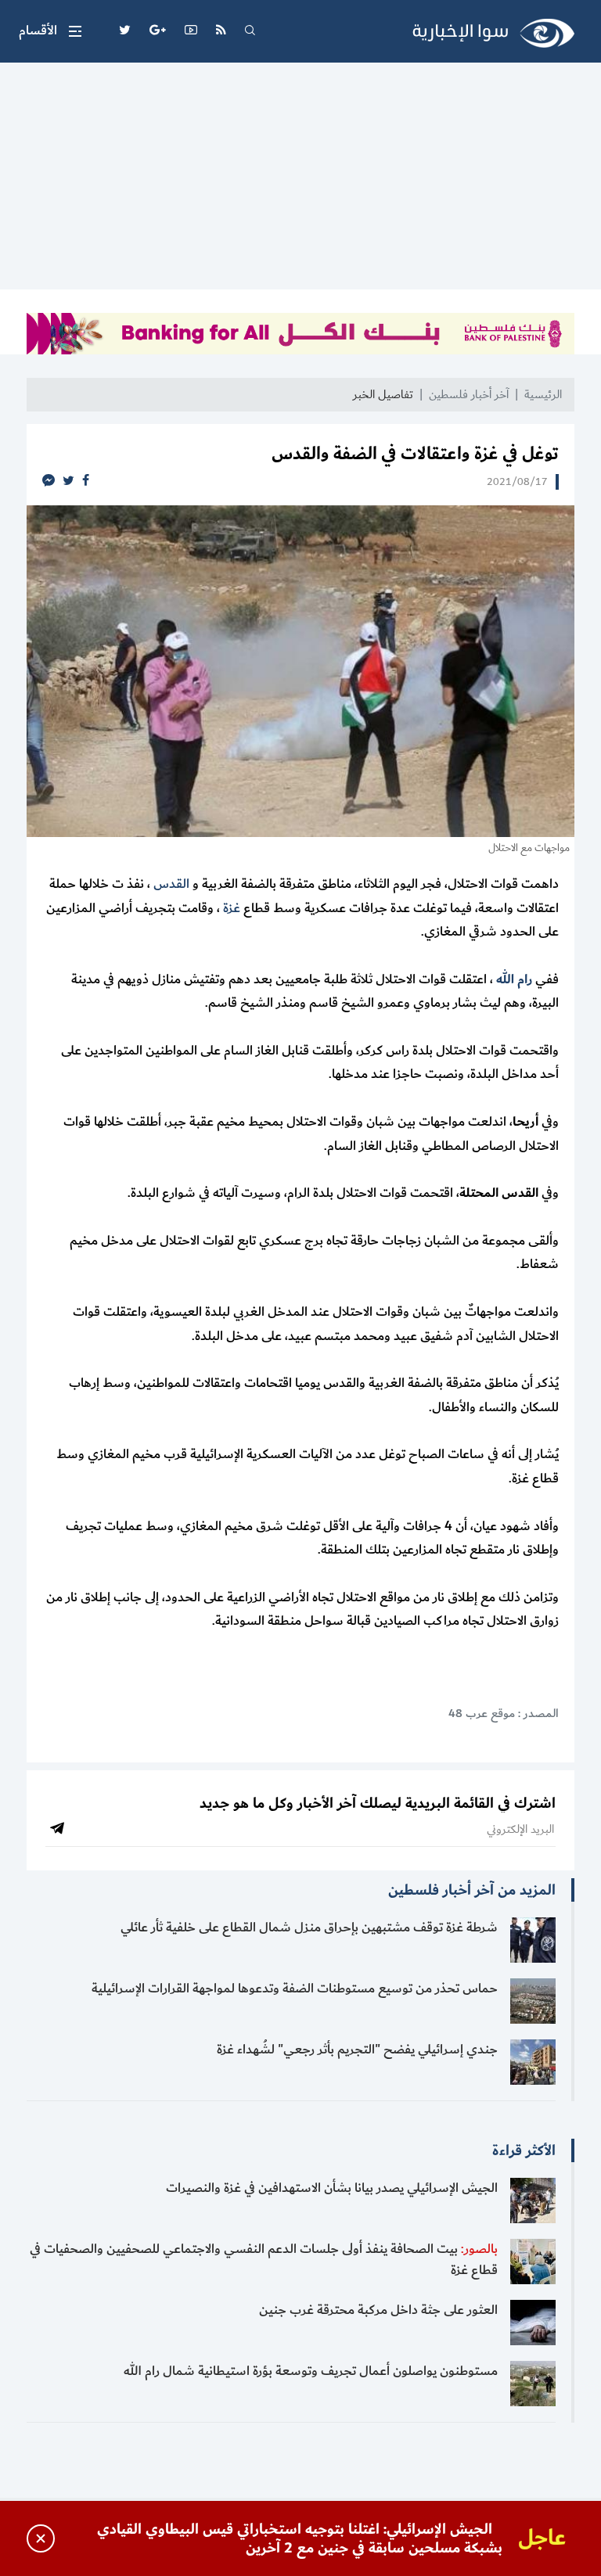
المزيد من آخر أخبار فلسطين (472, 1890)
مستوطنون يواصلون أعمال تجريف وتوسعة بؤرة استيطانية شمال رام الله (311, 2371)
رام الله (514, 979)
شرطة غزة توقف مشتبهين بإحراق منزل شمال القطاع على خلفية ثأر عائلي (309, 1928)
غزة (232, 908)
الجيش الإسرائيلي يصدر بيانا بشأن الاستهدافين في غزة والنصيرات (332, 2188)
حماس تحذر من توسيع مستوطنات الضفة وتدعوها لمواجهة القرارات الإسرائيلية (295, 1989)
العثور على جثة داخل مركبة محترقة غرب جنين (378, 2310)
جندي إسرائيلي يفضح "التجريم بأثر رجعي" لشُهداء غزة (357, 2050)
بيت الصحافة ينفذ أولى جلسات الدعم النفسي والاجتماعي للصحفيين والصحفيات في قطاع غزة (264, 2260)
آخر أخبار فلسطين (469, 395)
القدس (171, 884)
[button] (50, 31)
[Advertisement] (300, 180)
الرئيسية (543, 395)
